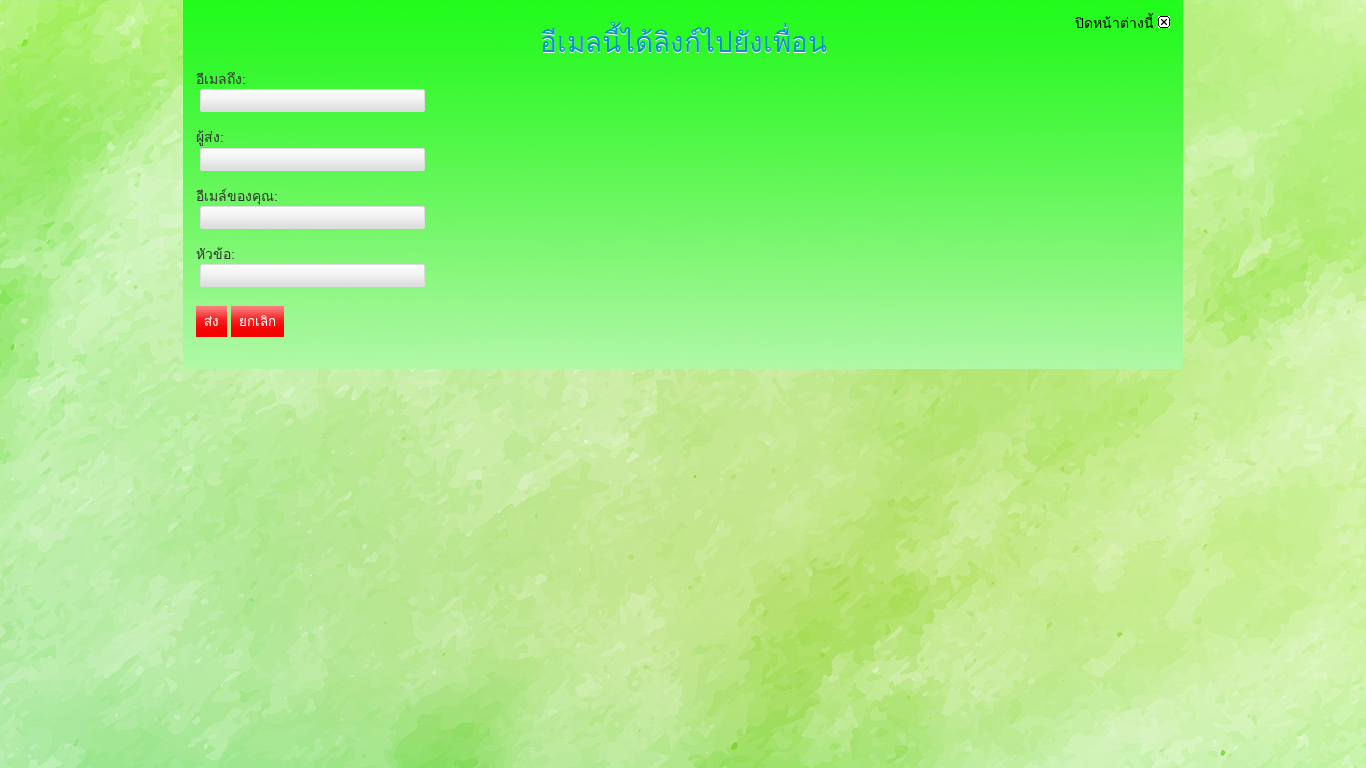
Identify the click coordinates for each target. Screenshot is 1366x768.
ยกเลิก (257, 321)
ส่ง (211, 321)
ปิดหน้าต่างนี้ (1116, 23)
